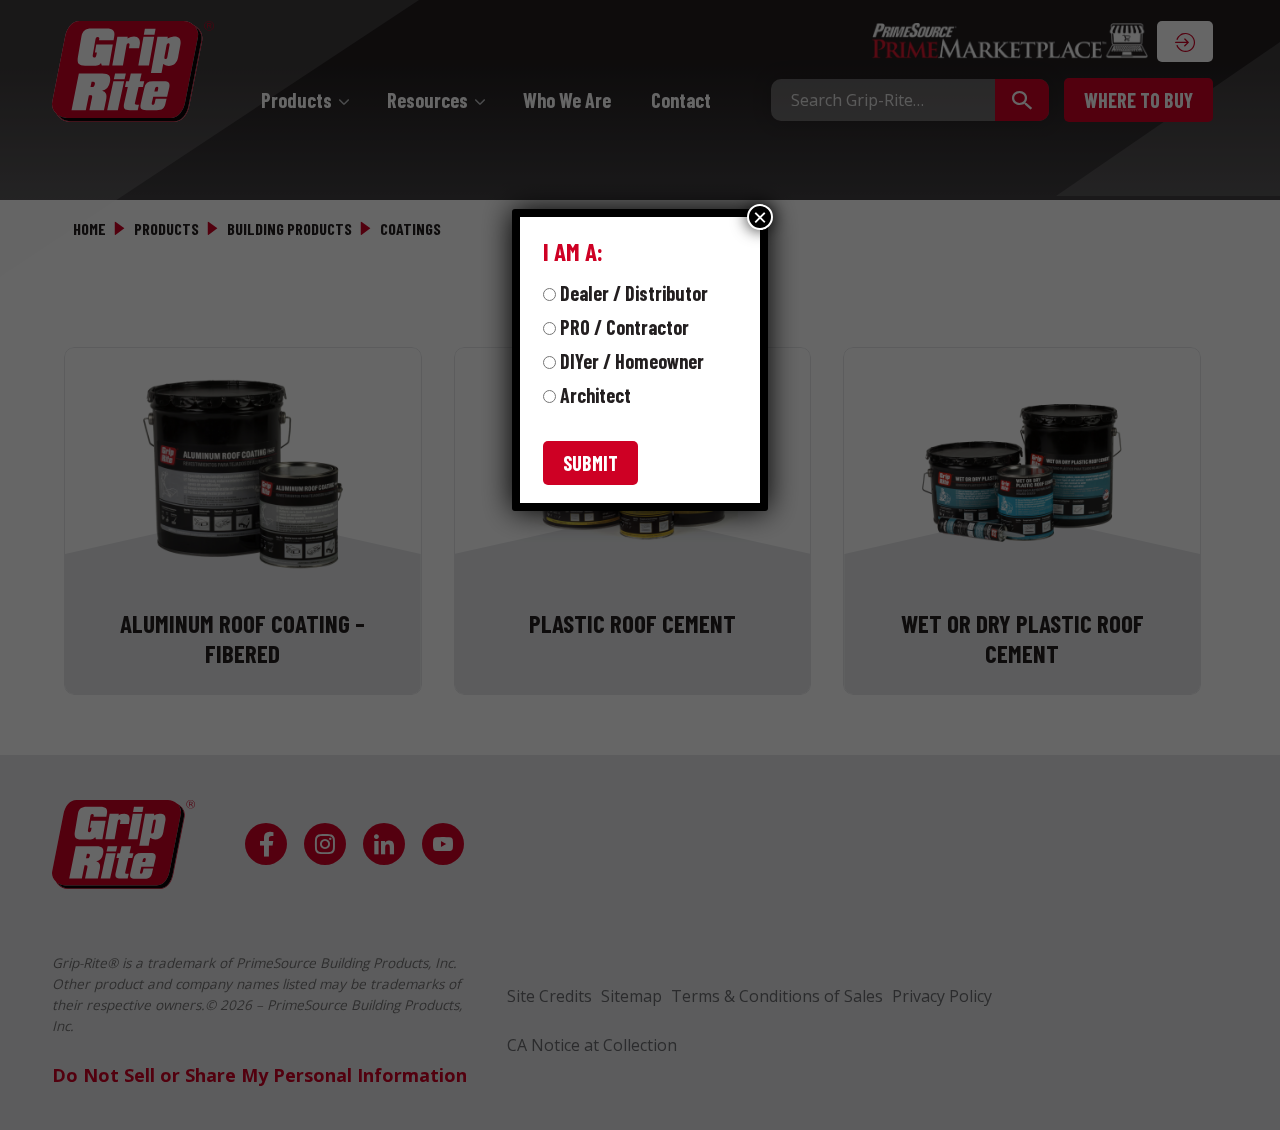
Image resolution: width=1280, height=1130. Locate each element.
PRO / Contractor (624, 327)
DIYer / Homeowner (632, 361)
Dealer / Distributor (634, 293)
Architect (595, 395)
